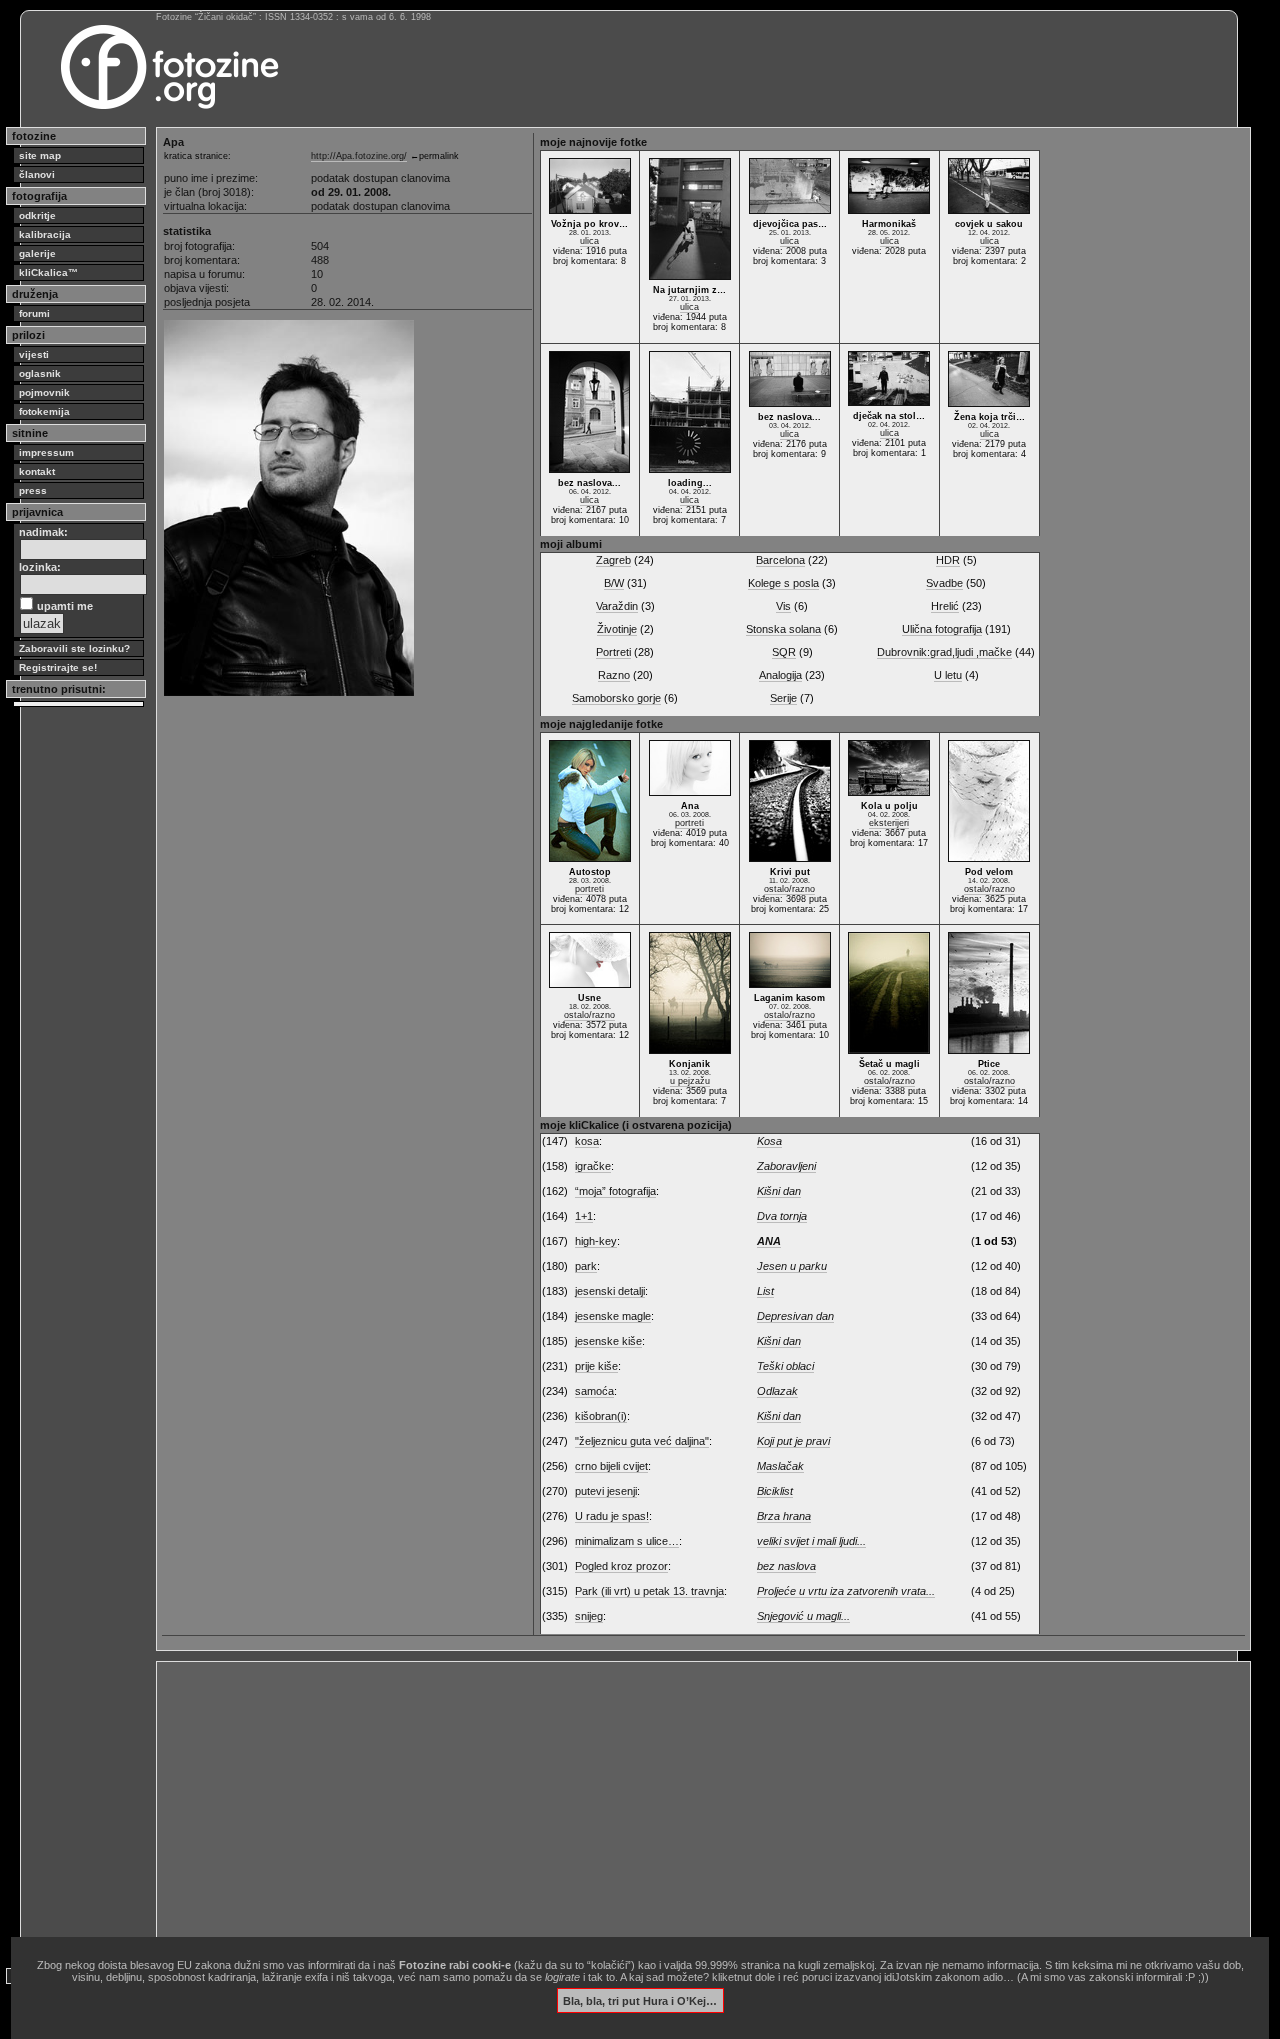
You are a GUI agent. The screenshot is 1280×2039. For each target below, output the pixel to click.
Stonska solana (783, 629)
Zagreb (613, 560)
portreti (589, 889)
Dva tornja (782, 1216)
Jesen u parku (792, 1266)
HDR (948, 560)
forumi (34, 313)
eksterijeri (889, 823)
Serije (783, 698)
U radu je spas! (612, 1516)
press (33, 490)
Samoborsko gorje (616, 698)
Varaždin (617, 606)
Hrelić (945, 606)
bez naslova (786, 1566)
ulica (589, 241)
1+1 (584, 1216)
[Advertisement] (703, 1807)
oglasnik (40, 373)
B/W (614, 583)
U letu (948, 675)
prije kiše (596, 1366)
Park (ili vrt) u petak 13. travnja (649, 1591)
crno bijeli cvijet (611, 1466)
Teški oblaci (785, 1366)
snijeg (589, 1616)
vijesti (34, 354)
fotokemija (44, 411)
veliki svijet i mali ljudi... (811, 1541)
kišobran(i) (601, 1416)
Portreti (613, 652)
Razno (614, 675)
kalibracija (45, 234)
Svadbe (944, 583)
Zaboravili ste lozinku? (74, 648)
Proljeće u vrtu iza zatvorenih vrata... (846, 1591)
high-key (596, 1241)
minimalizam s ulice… (627, 1541)
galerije (37, 253)
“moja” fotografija (615, 1191)
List (765, 1291)
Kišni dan (779, 1191)
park (586, 1266)
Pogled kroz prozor (621, 1566)
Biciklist (775, 1491)
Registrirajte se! (58, 667)
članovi (37, 174)
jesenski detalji (610, 1291)
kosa (587, 1141)
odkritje (37, 215)
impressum (46, 452)
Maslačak (780, 1466)
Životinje (617, 629)
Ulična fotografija (942, 629)
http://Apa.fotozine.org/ (359, 156)
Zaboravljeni (786, 1166)
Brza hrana (784, 1516)
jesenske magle (613, 1316)
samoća (594, 1391)
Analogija (780, 675)
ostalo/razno (789, 889)
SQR (784, 652)
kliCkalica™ (48, 272)
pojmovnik (44, 392)
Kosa (769, 1141)
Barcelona (780, 560)
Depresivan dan (795, 1316)
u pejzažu (690, 1081)
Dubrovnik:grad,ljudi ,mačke (944, 652)
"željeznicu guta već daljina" (642, 1441)
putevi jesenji (606, 1491)
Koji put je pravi (793, 1441)
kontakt (37, 471)
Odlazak (777, 1391)
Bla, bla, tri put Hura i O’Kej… (640, 2000)
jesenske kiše (608, 1341)
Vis (783, 606)
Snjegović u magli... (803, 1616)
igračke (593, 1166)
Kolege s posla (783, 583)
